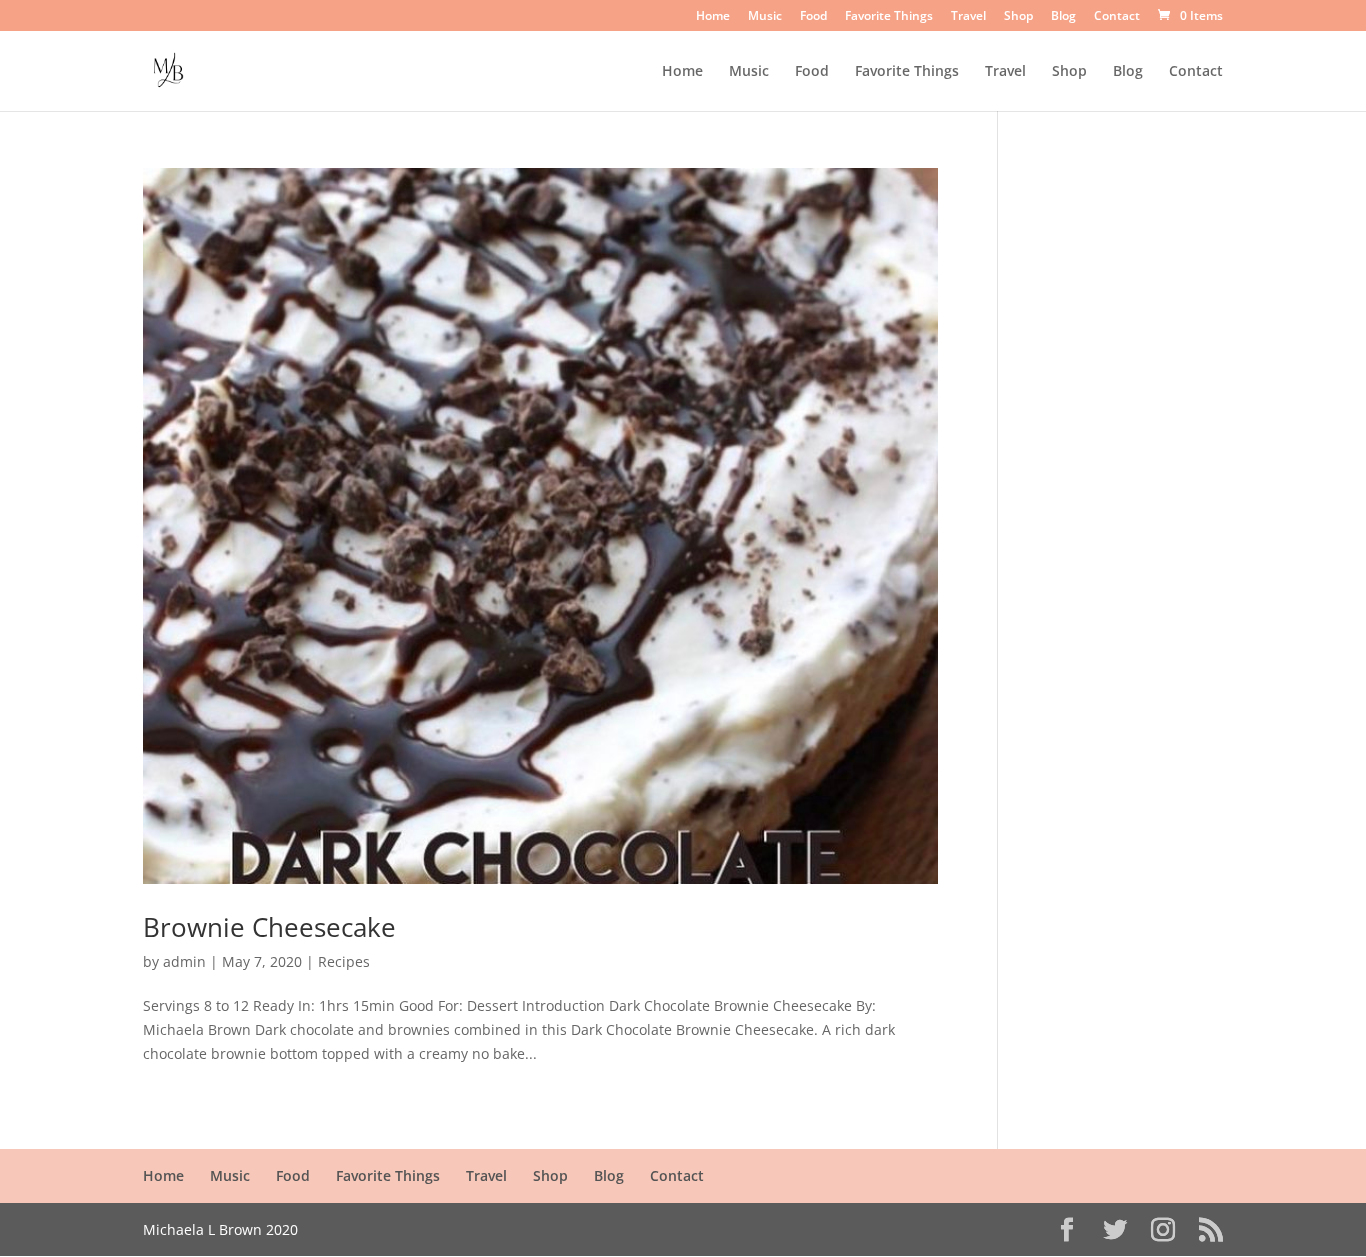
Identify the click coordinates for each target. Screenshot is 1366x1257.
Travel (968, 17)
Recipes (344, 961)
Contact (1117, 17)
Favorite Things (889, 17)
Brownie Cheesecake (269, 927)
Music (765, 17)
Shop (1018, 17)
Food (813, 17)
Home (713, 17)
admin (184, 961)
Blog (1063, 17)
